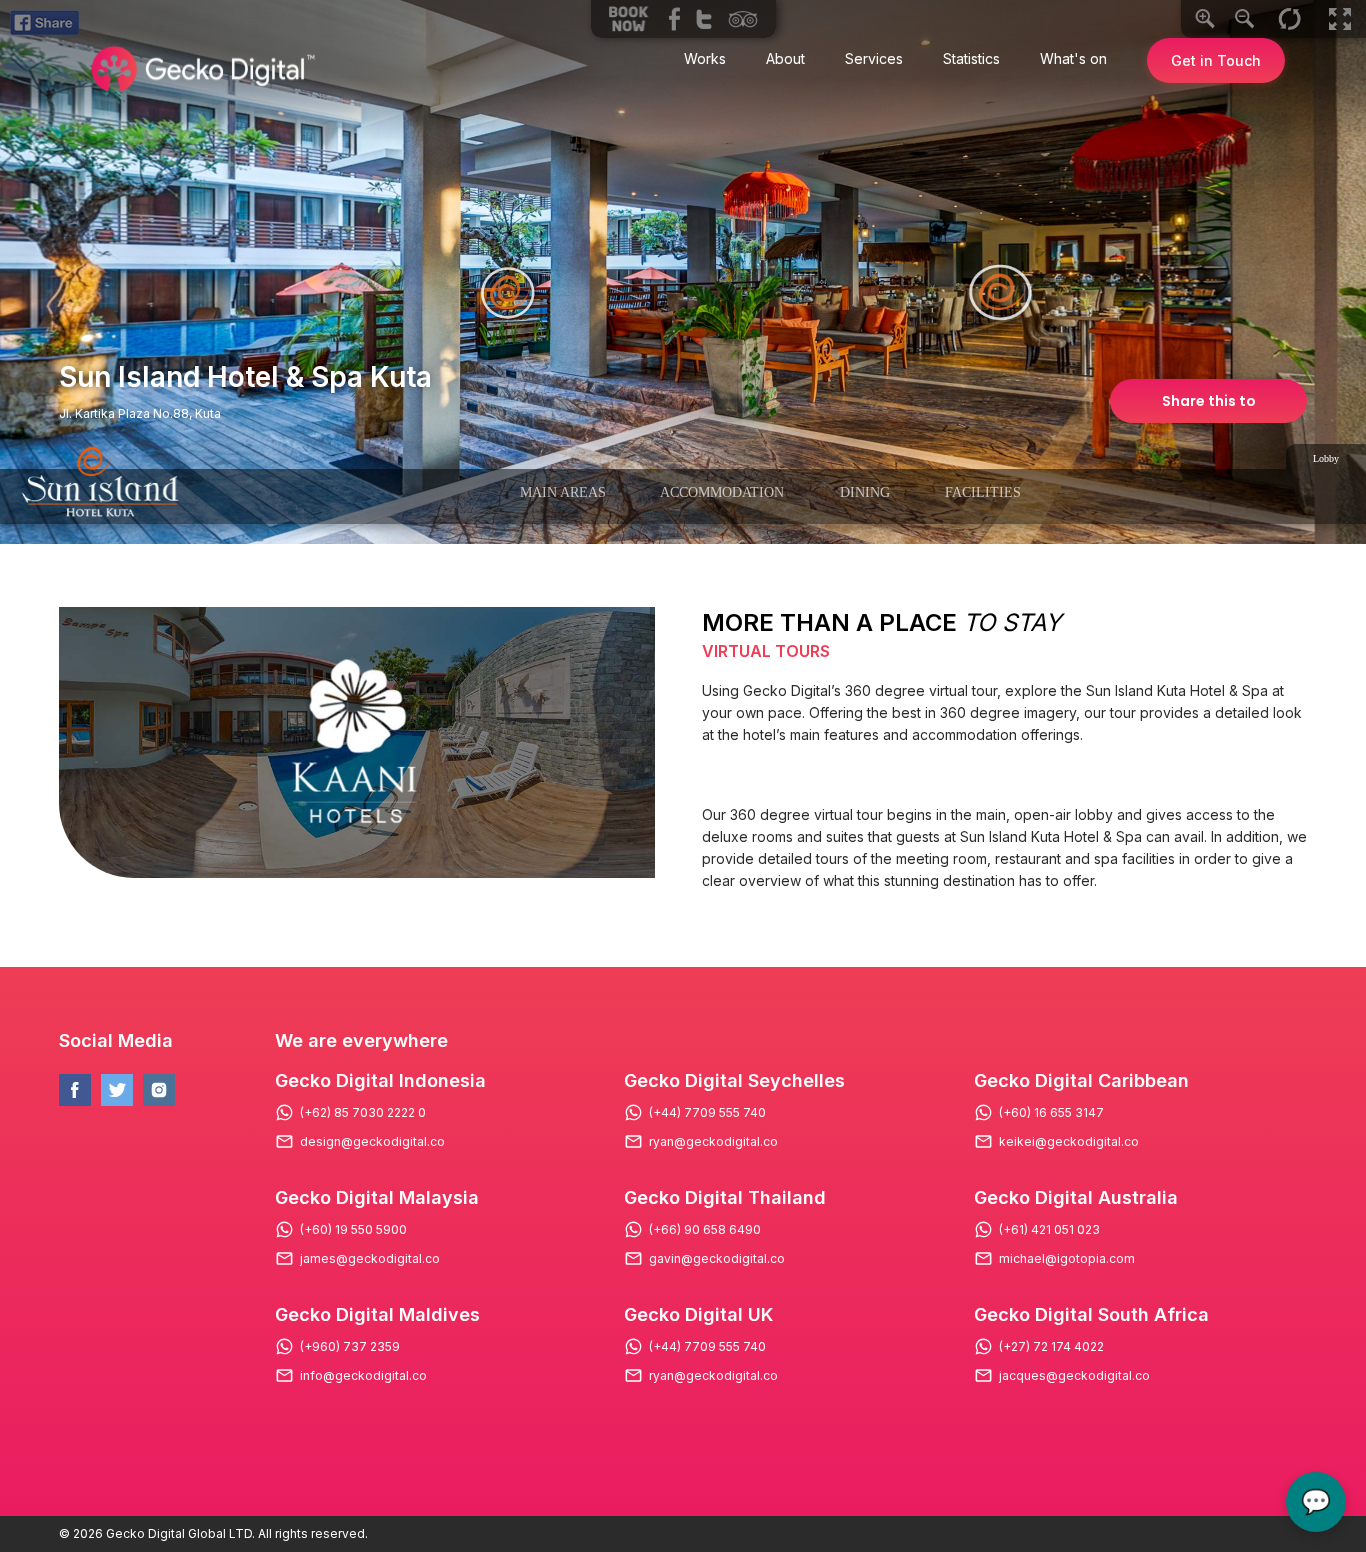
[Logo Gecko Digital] (201, 69)
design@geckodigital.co (372, 1142)
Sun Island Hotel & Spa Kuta (245, 377)
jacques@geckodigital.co (1074, 1376)
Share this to (1209, 401)
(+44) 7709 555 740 (707, 1113)
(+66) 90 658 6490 (705, 1230)
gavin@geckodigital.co (717, 1259)
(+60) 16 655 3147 (1051, 1113)
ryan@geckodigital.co (713, 1142)
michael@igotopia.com (1067, 1259)
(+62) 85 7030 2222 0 (363, 1113)
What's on (1073, 58)
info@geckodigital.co (363, 1376)
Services (874, 58)
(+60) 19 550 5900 (353, 1230)
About (785, 58)
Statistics (971, 58)
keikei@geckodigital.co (1069, 1142)
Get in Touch (1216, 60)
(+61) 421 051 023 (1049, 1230)
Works (705, 58)
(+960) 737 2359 (350, 1347)
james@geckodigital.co (370, 1259)
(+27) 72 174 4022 (1051, 1347)
